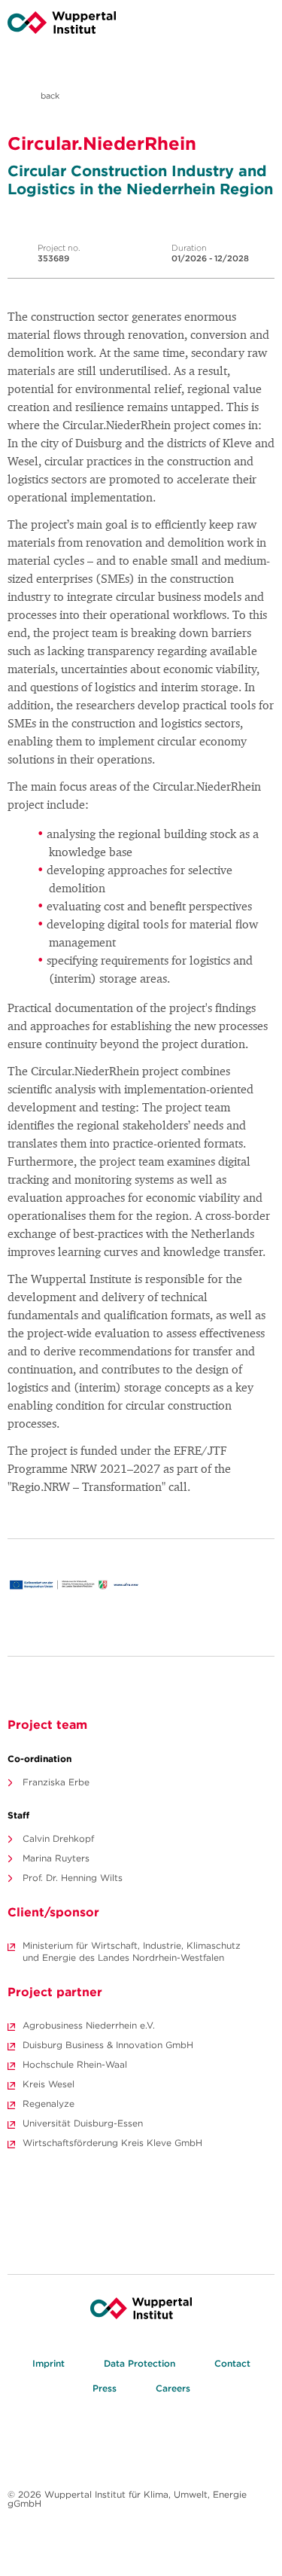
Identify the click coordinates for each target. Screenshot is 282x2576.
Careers (173, 2388)
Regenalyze (49, 2103)
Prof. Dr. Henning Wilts (73, 1878)
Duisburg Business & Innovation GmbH (108, 2045)
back (49, 96)
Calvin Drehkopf (58, 1838)
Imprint (49, 2363)
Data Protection (139, 2363)
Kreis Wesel (49, 2084)
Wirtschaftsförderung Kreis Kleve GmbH (112, 2143)
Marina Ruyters (56, 1858)
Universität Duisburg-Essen (83, 2123)
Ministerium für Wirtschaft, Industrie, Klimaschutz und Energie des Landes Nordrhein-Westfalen (132, 1951)
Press (105, 2388)
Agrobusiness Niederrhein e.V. (89, 2025)
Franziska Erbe (56, 1782)
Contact (232, 2363)
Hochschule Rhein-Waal (75, 2064)
